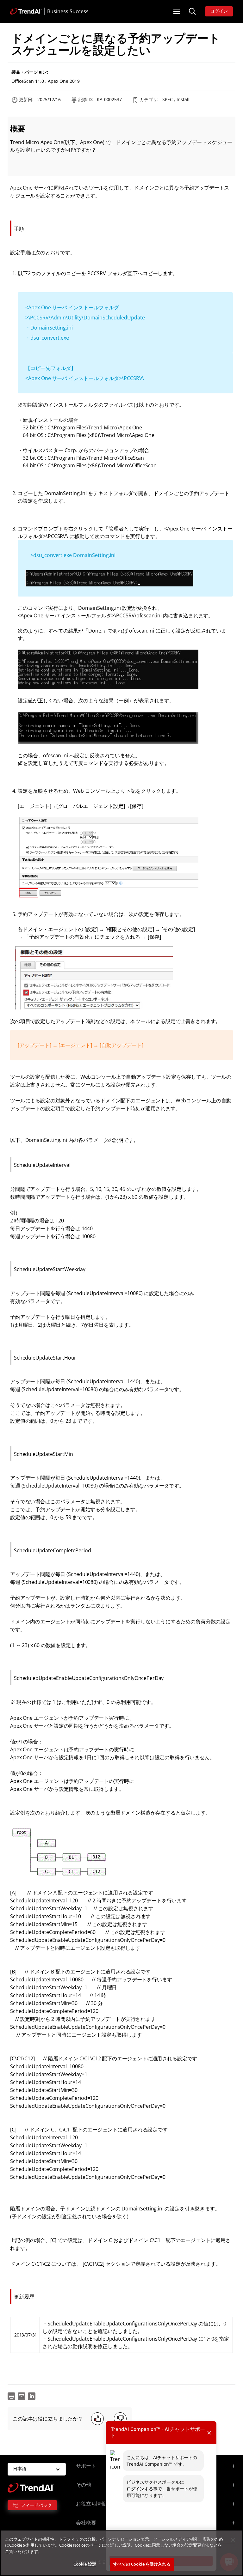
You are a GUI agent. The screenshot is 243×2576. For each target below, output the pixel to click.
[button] (177, 11)
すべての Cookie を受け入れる (142, 2564)
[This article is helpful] (97, 2419)
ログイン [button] (219, 11)
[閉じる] (233, 2540)
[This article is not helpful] (120, 2419)
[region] (121, 2553)
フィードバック (36, 2505)
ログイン (135, 2489)
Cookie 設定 (85, 2564)
